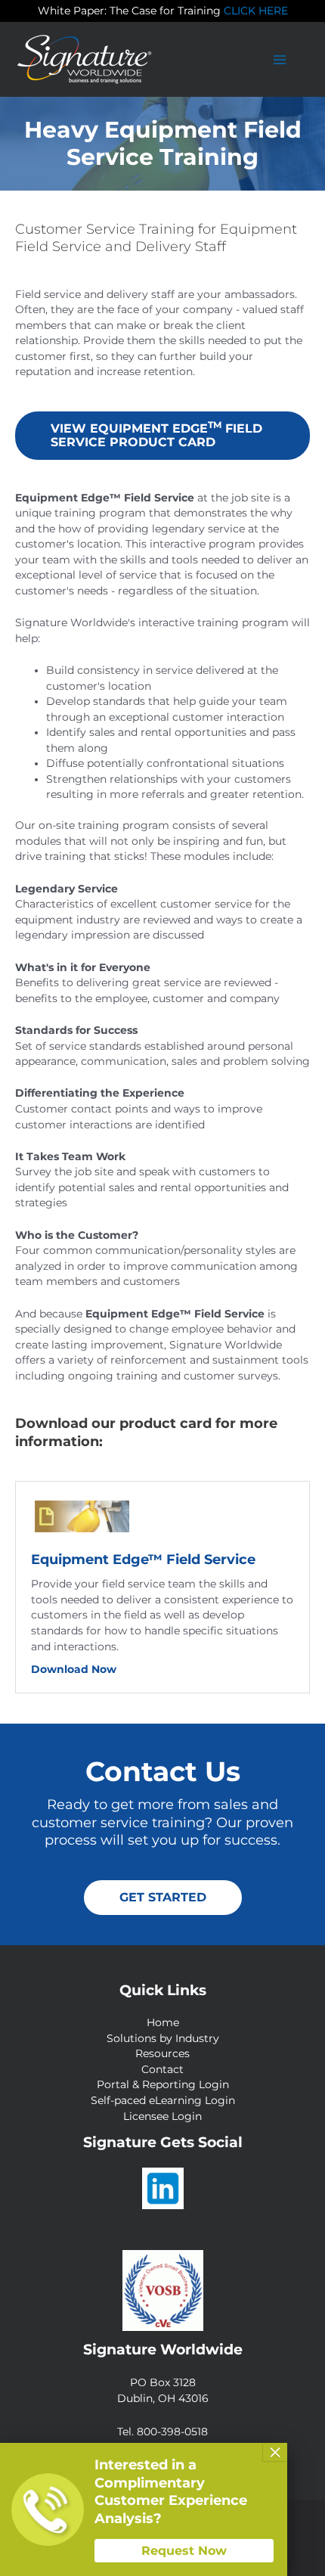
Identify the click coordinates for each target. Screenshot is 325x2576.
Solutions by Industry (163, 2038)
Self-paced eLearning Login (163, 2100)
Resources (162, 2053)
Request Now (184, 2551)
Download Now (126, 1669)
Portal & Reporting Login (163, 2084)
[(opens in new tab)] (82, 1516)
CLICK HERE (256, 11)
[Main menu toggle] (280, 59)
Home (163, 2022)
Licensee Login (162, 2116)
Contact (162, 2069)
